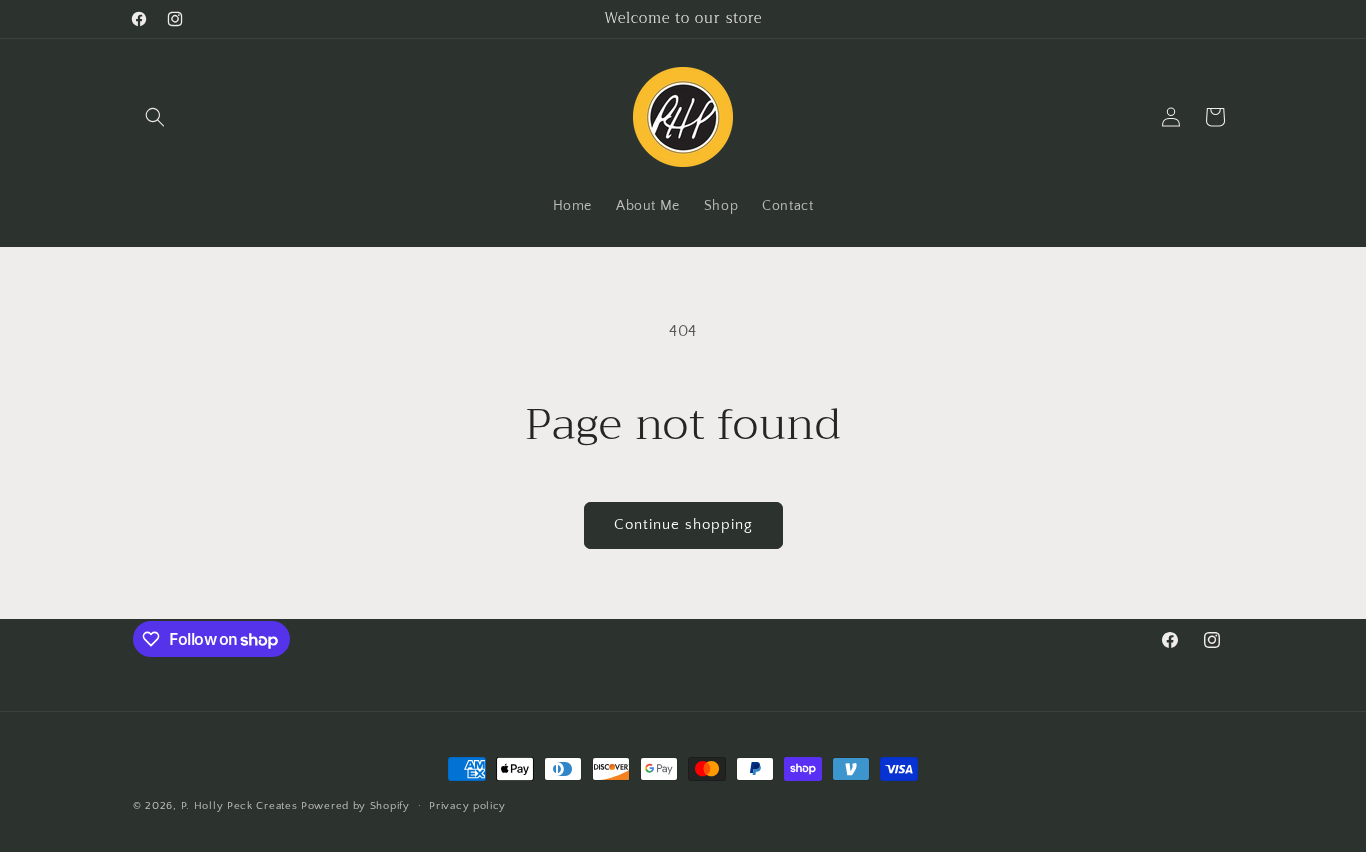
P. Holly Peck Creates (239, 806)
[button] (155, 117)
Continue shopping (683, 524)
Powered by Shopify (355, 806)
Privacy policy (467, 806)
